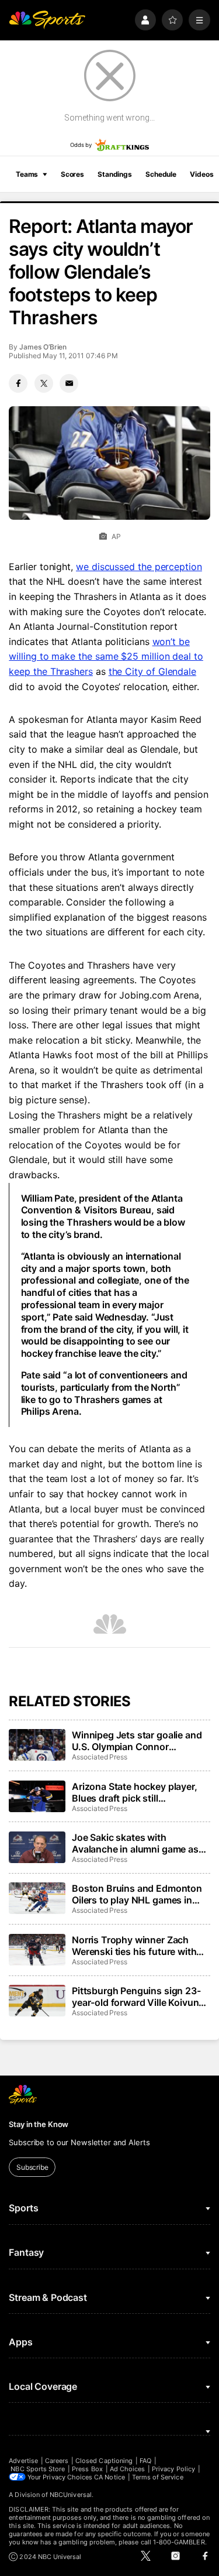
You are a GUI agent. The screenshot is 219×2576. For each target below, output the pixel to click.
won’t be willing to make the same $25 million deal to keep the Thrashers (106, 656)
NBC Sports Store (38, 2469)
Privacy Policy (173, 2469)
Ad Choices (128, 2469)
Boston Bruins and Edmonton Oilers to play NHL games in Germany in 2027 (137, 1894)
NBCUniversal (71, 2495)
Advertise (23, 2461)
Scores (72, 174)
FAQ (145, 2461)
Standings (115, 174)
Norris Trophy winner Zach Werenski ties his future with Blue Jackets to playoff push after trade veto (135, 1946)
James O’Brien (43, 347)
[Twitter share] (44, 383)
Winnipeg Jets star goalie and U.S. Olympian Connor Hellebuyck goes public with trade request (137, 1741)
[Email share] (69, 383)
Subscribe (32, 2167)
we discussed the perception (139, 567)
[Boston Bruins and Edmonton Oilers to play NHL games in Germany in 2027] (37, 1898)
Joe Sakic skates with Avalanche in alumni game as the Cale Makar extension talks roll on (139, 1843)
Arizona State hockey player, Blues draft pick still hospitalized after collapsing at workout (139, 1792)
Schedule (161, 174)
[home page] (47, 20)
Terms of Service (158, 2477)
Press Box (87, 2469)
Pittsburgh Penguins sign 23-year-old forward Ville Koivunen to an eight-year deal (141, 1997)
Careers (57, 2461)
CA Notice (109, 2477)
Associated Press (100, 1757)
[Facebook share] (18, 383)
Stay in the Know (39, 2124)
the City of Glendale (152, 671)
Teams (27, 174)
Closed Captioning (104, 2461)
